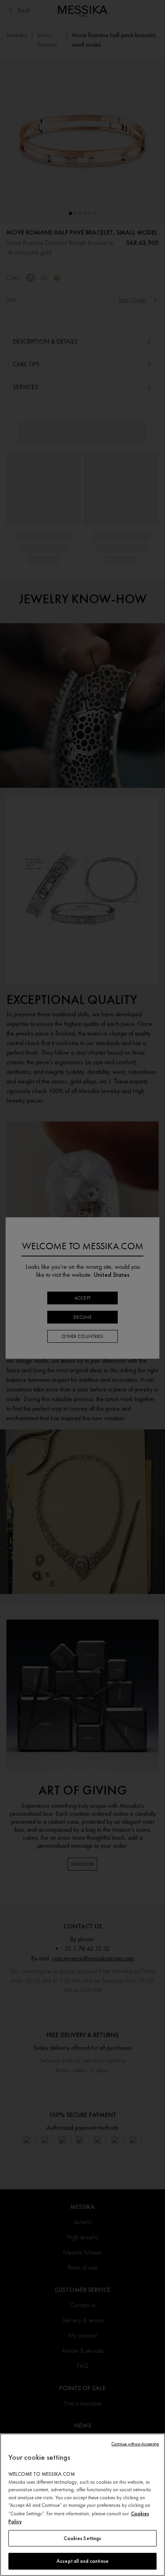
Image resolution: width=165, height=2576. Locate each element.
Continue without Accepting (135, 2444)
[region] (82, 2505)
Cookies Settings (82, 2538)
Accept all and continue (82, 2561)
